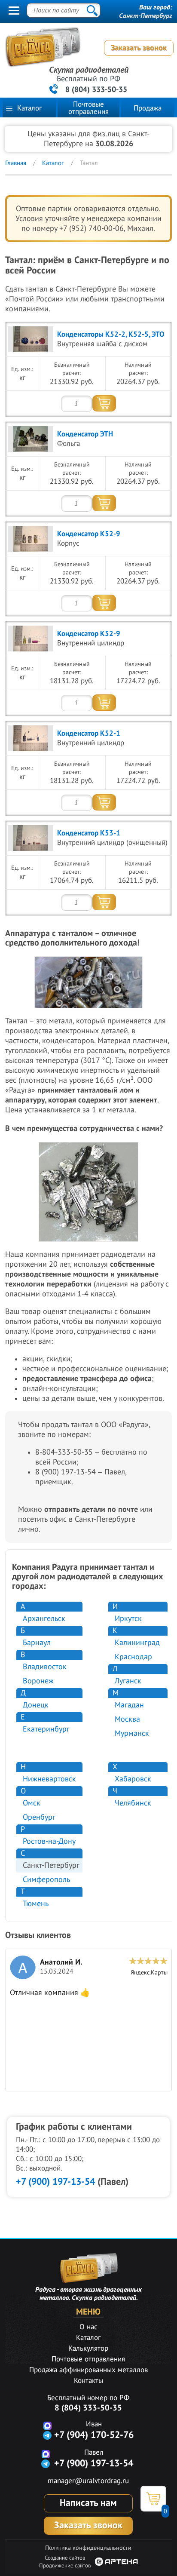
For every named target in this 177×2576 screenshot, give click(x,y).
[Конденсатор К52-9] (31, 539)
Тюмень (36, 1904)
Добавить (104, 403)
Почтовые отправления (88, 108)
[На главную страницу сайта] (86, 49)
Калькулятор (88, 2349)
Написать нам (88, 2503)
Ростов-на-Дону (49, 1841)
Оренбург (39, 1817)
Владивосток (45, 1667)
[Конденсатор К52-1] (31, 738)
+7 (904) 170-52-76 (94, 2435)
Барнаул (37, 1643)
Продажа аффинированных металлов (88, 2370)
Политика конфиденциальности (88, 2548)
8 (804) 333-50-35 (96, 90)
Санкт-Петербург (146, 16)
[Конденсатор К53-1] (31, 838)
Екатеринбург (46, 1729)
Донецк (36, 1705)
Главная (16, 163)
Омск (32, 1803)
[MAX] (47, 2425)
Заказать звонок (139, 48)
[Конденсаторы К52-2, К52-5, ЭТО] (31, 339)
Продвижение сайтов (65, 2566)
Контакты (88, 2381)
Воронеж (38, 1681)
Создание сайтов (65, 2558)
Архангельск (44, 1619)
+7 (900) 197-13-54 (55, 2182)
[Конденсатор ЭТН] (31, 439)
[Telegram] (47, 2435)
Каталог (29, 108)
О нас (88, 2327)
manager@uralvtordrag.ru (88, 2481)
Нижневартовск (49, 1779)
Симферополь (46, 1880)
